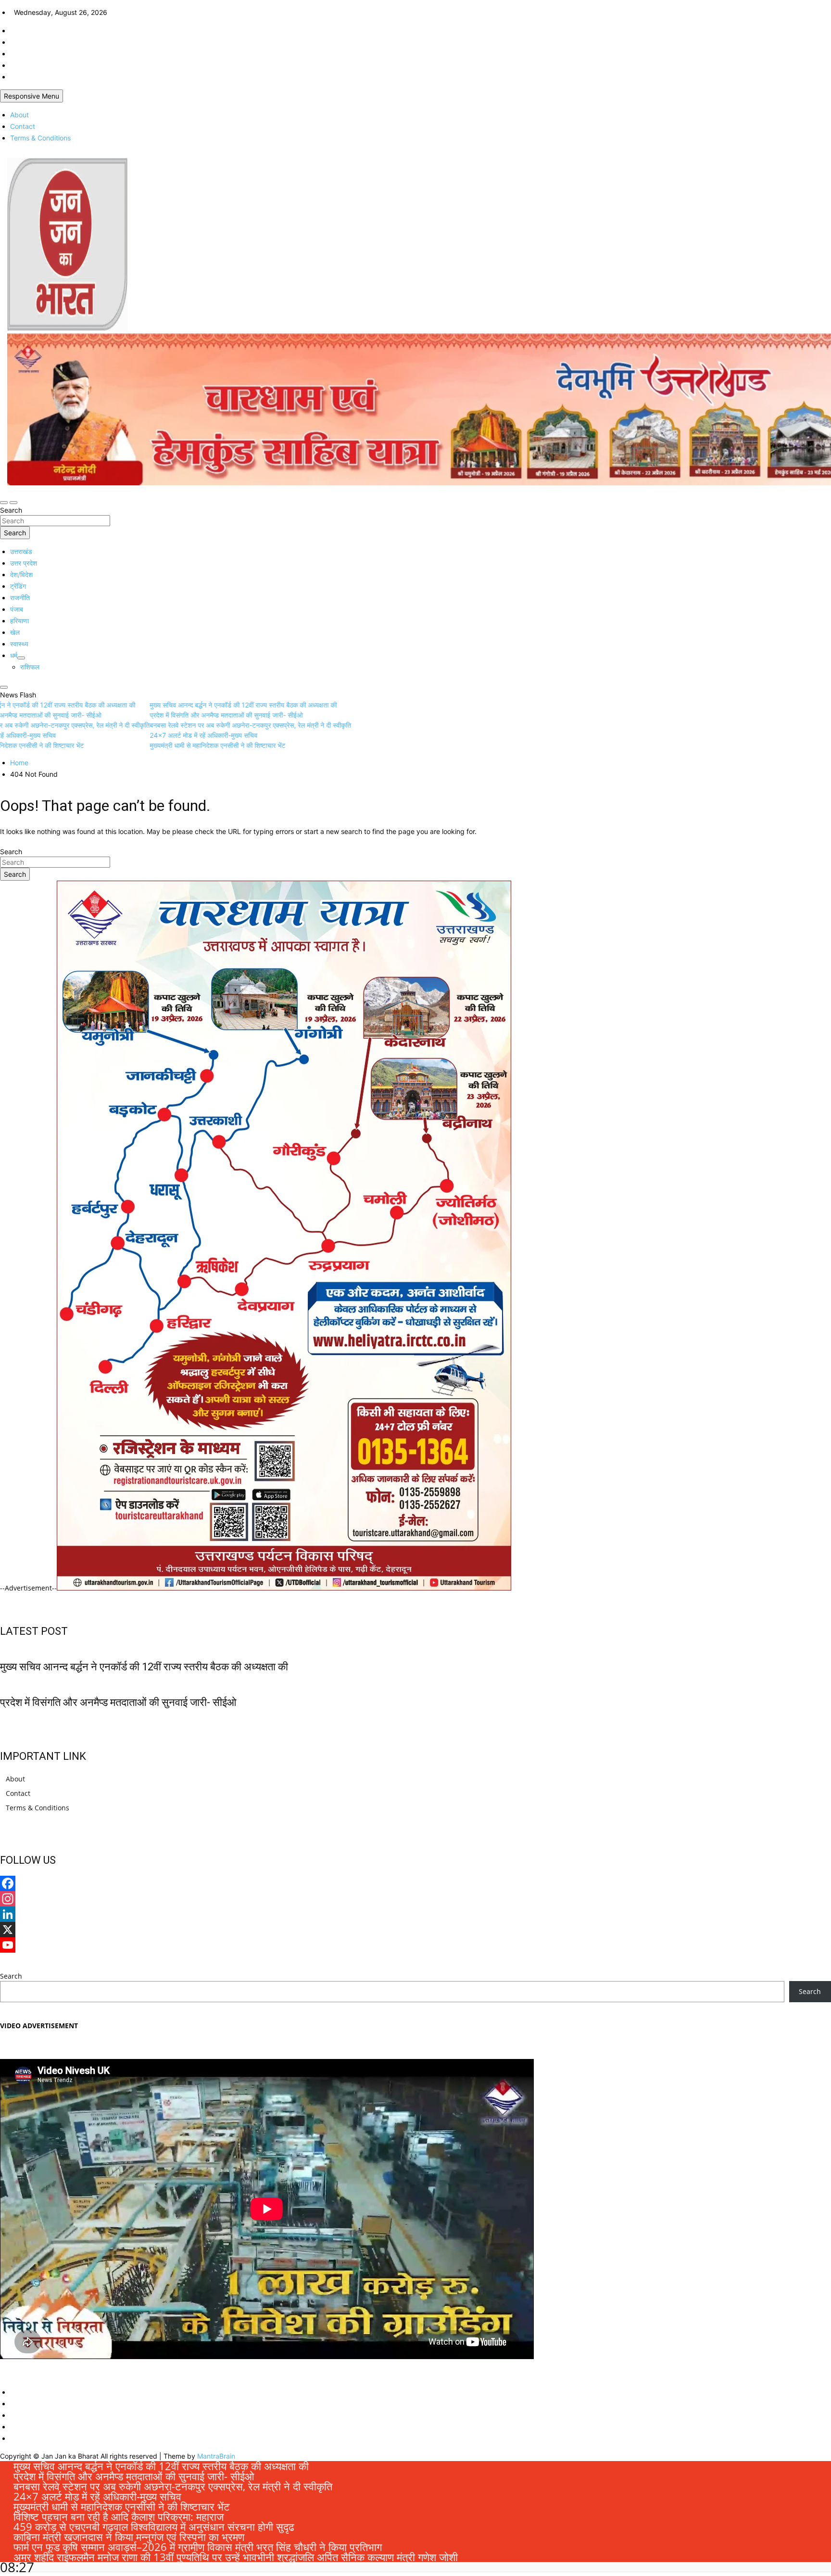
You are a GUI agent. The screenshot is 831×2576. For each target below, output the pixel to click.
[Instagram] (415, 1899)
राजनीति (20, 598)
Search (11, 510)
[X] (415, 1930)
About (19, 115)
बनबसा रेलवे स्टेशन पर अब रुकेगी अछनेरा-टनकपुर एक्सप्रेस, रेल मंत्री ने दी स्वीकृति (173, 2486)
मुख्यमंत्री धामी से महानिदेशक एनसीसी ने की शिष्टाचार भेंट (122, 2506)
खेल (15, 632)
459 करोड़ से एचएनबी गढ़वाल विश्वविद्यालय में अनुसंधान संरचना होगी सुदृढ (154, 2526)
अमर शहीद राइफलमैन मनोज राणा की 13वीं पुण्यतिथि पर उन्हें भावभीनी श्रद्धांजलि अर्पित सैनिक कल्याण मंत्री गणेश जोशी (236, 2557)
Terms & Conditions (40, 138)
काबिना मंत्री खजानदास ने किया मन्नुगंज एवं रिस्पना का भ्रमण (129, 2537)
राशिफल (30, 667)
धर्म (14, 655)
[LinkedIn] (415, 1914)
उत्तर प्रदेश (24, 563)
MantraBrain (216, 2456)
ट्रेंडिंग (18, 586)
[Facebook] (415, 1883)
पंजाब (17, 609)
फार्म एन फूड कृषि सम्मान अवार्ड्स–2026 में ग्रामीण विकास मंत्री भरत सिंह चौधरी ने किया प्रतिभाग (198, 2547)
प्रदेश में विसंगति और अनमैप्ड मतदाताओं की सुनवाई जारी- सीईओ (118, 1702)
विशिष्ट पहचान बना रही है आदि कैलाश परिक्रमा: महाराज (119, 2516)
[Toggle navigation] (4, 503)
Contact (23, 126)
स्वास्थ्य (19, 644)
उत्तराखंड (21, 551)
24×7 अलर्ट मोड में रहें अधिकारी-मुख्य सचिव (97, 2496)
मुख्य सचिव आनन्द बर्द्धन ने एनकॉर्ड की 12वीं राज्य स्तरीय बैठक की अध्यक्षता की (144, 1667)
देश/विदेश (21, 575)
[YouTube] (415, 1945)
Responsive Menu (31, 96)
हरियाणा (19, 621)
